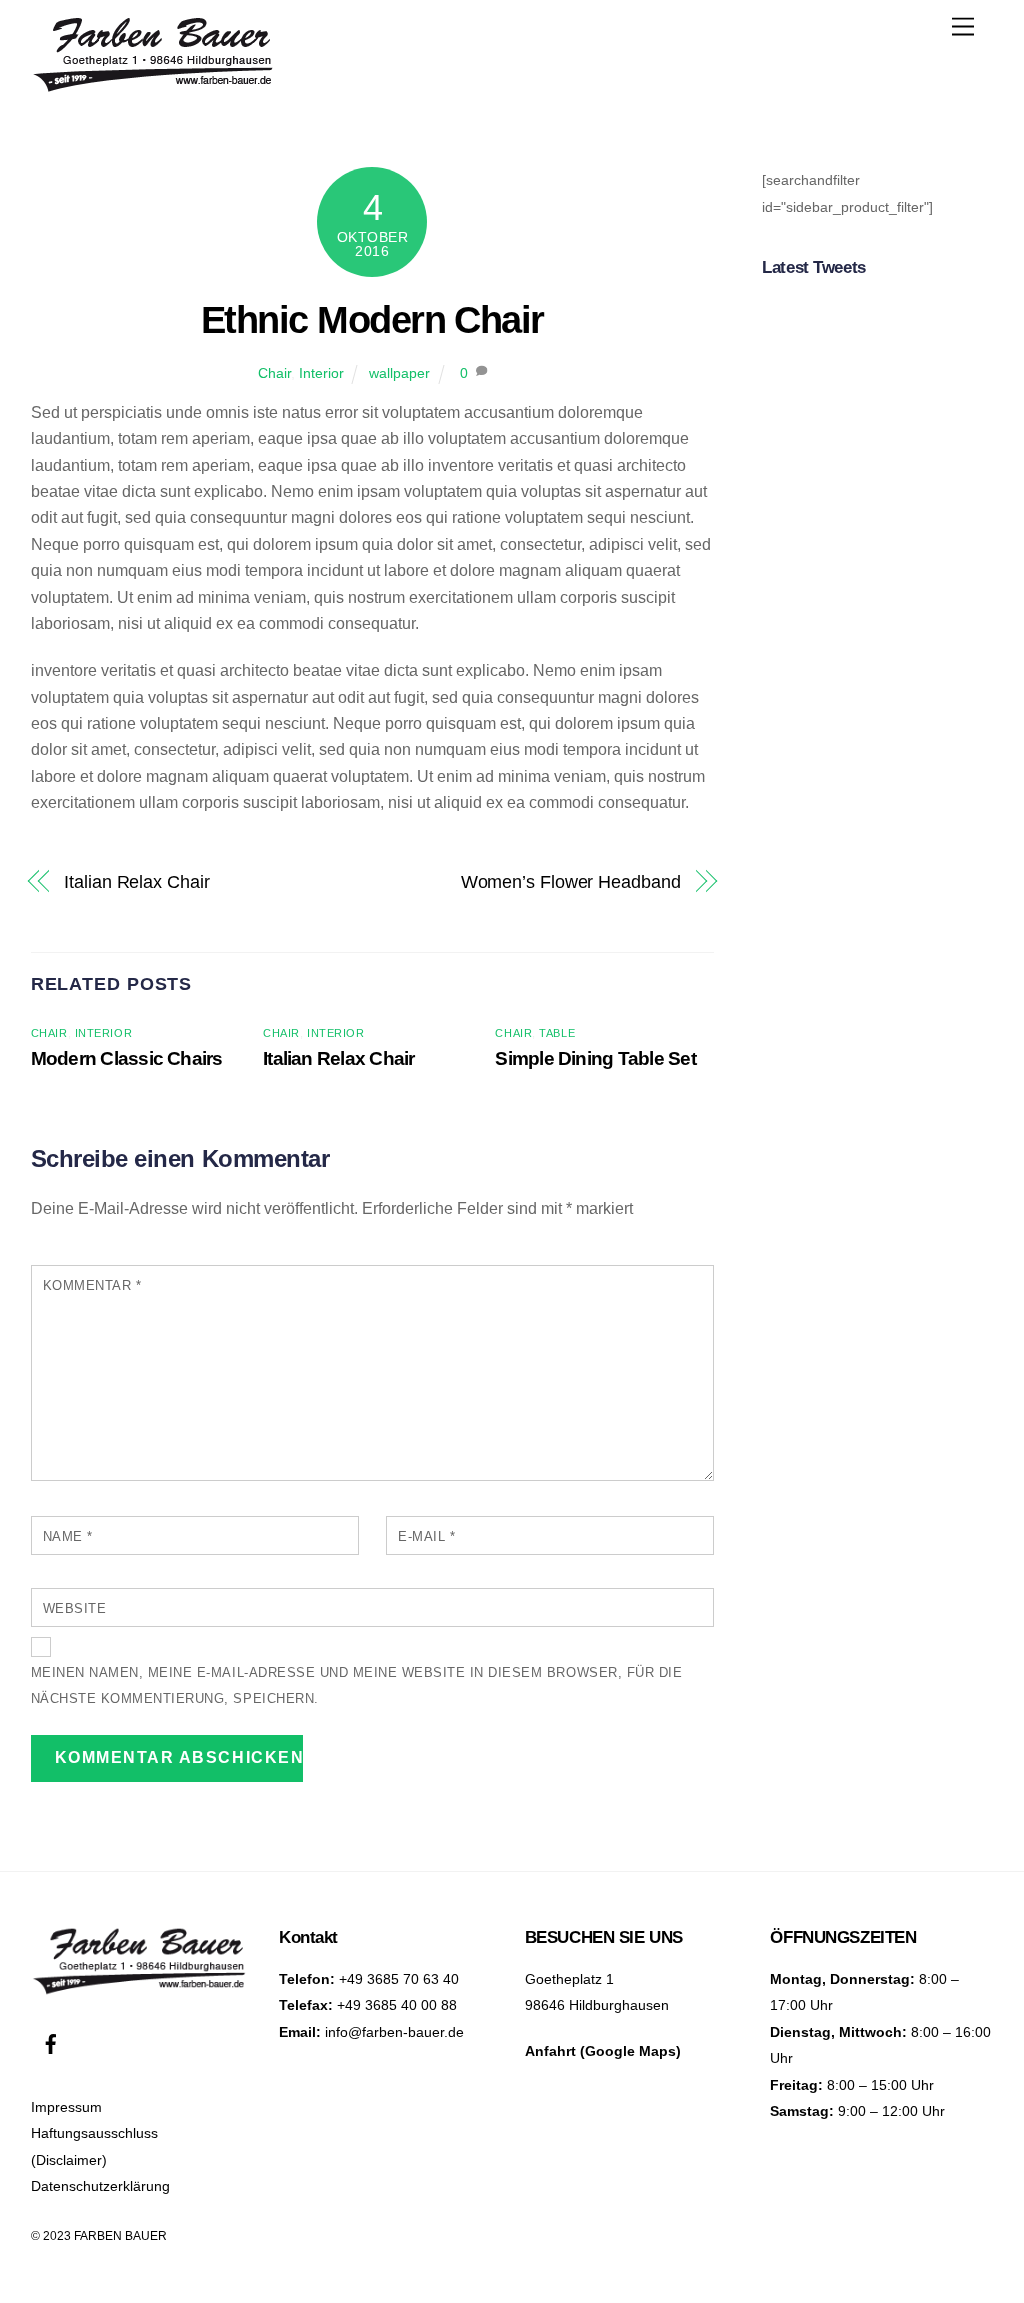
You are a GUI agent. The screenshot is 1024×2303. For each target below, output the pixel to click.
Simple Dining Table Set (595, 1058)
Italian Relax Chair (136, 881)
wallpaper (399, 373)
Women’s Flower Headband (571, 881)
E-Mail (426, 1536)
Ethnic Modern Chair (372, 319)
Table (557, 1033)
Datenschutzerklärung (100, 2186)
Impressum (66, 2107)
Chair (274, 373)
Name (68, 1536)
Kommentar (92, 1285)
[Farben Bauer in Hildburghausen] (153, 86)
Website (75, 1608)
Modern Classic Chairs (127, 1058)
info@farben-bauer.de (394, 2032)
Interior (321, 373)
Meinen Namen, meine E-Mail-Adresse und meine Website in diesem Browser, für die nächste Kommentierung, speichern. (356, 1685)
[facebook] (51, 2042)
